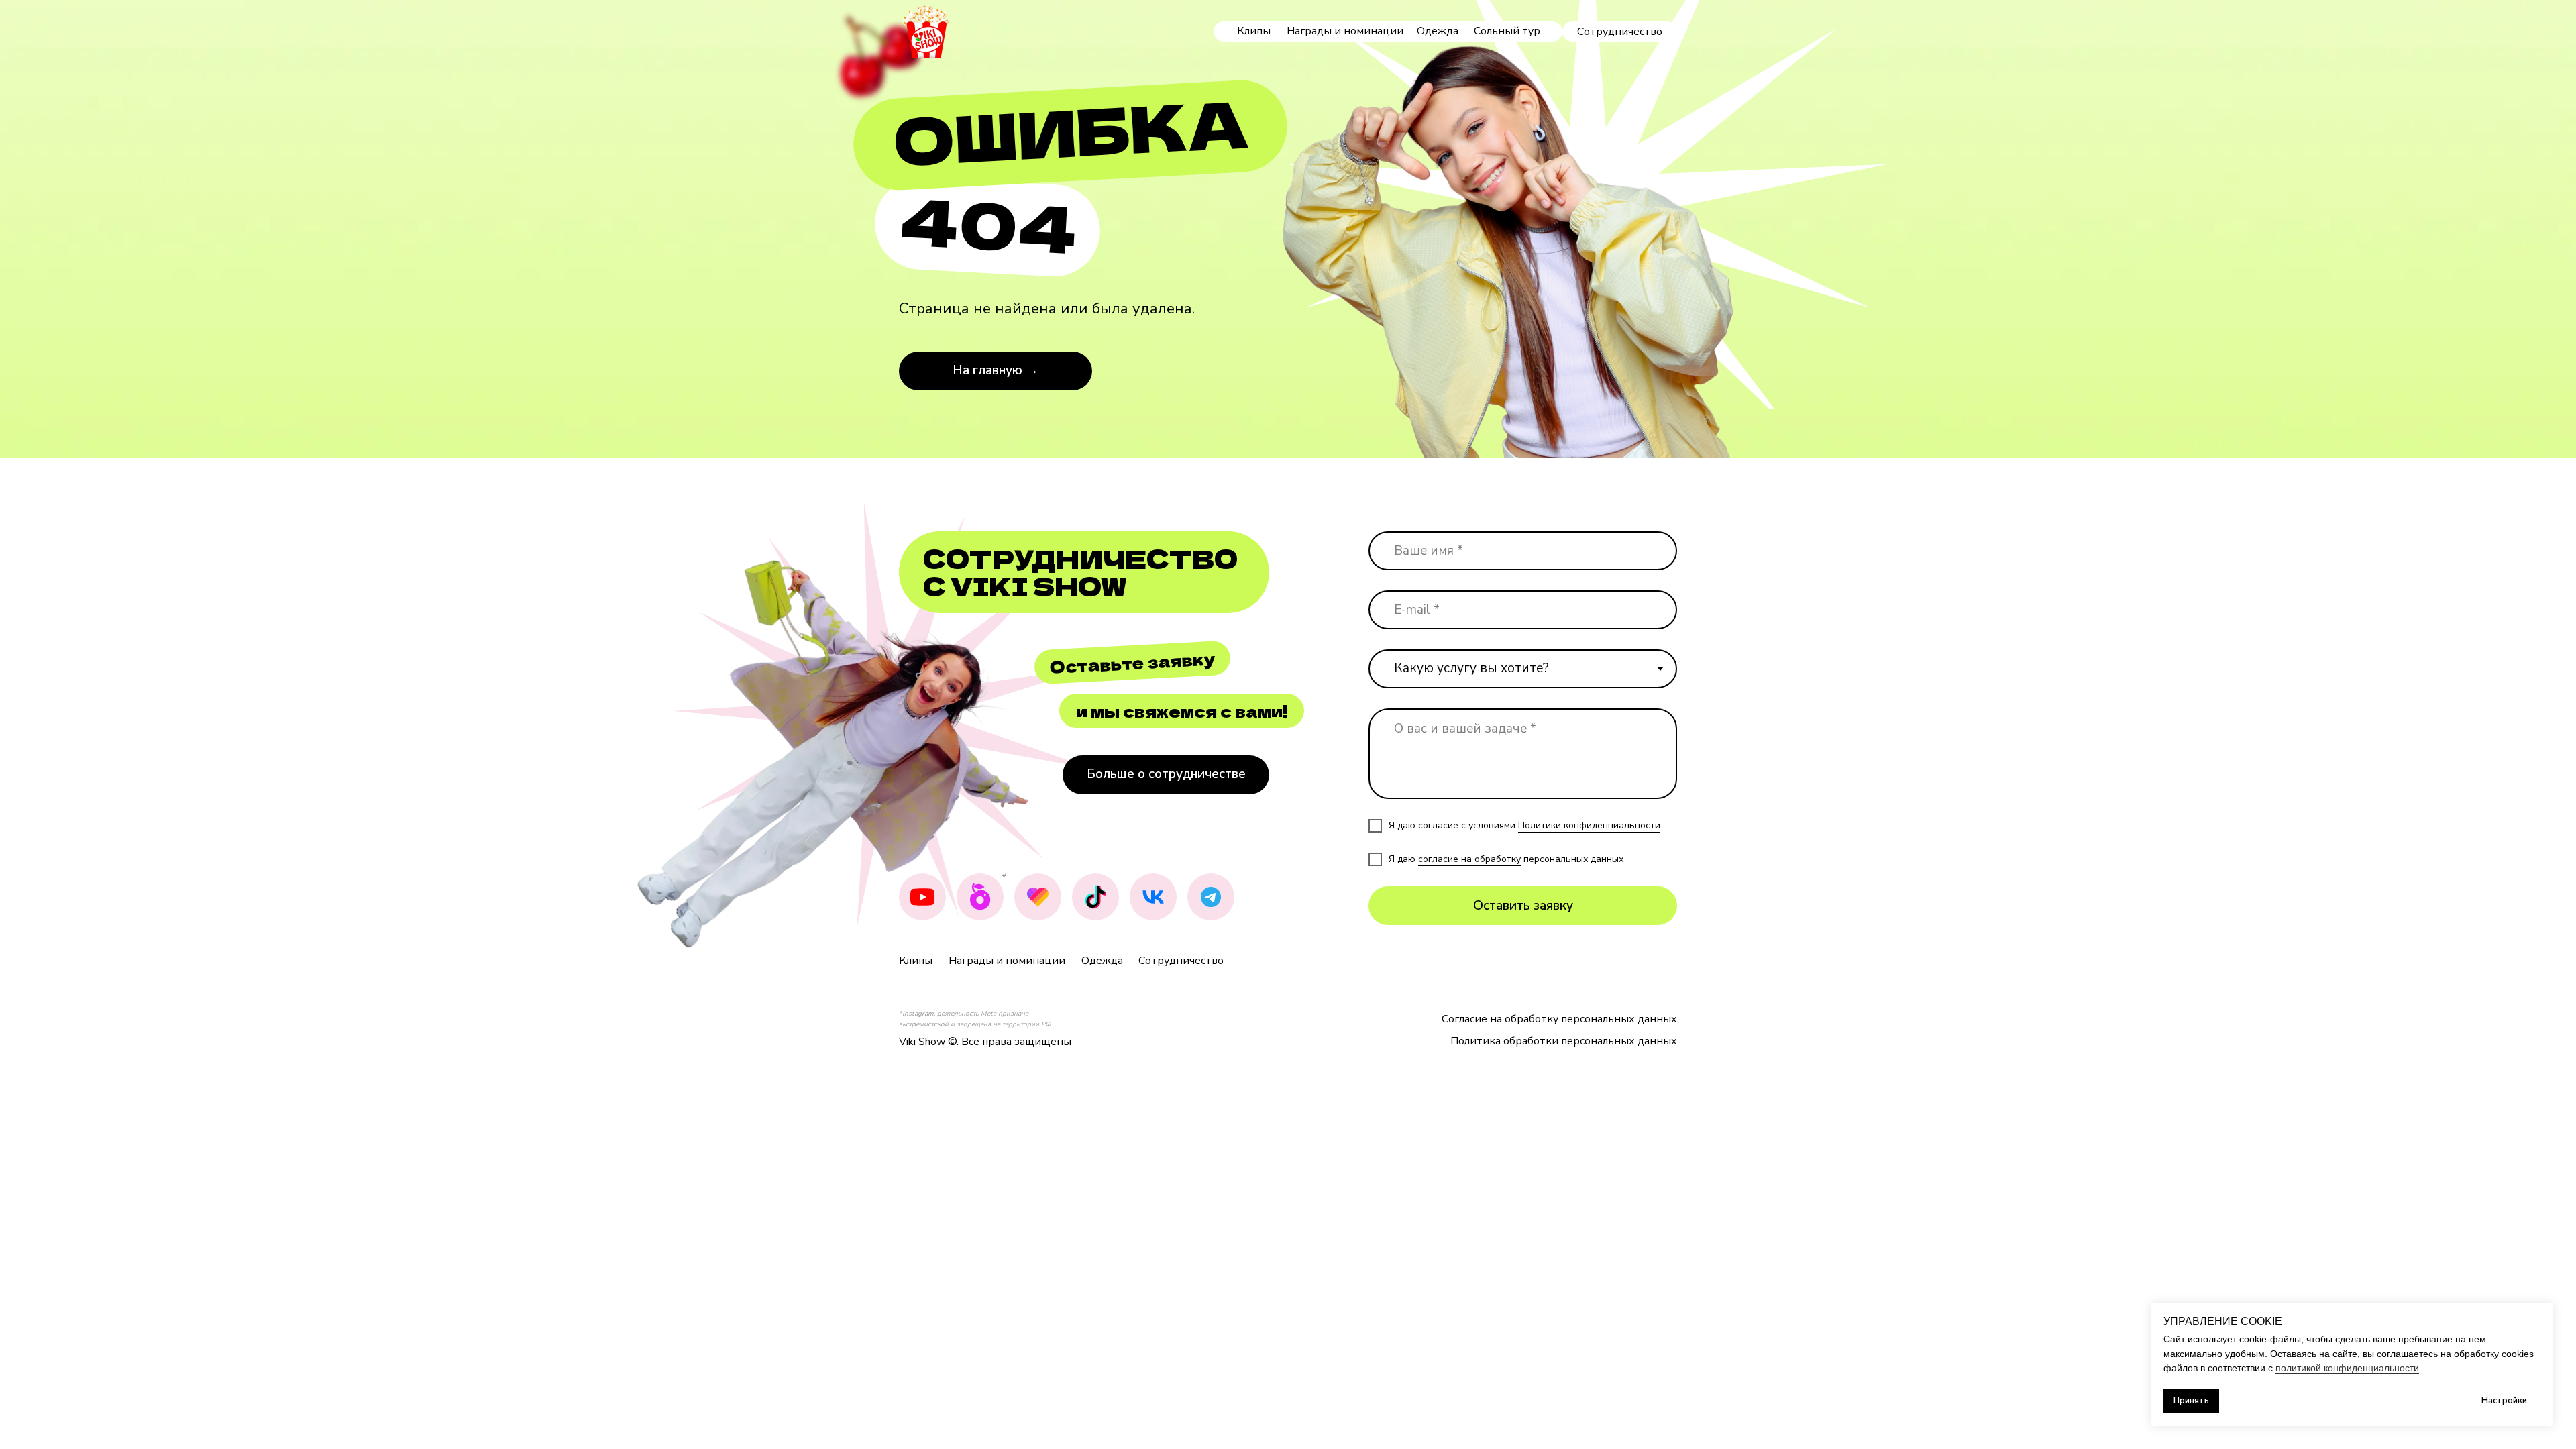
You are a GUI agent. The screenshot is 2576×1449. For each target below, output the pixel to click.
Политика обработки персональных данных (1564, 1041)
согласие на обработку (1469, 859)
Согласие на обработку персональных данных (1559, 1019)
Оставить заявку (1523, 906)
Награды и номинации (1345, 31)
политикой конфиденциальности (2347, 1368)
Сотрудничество (1181, 961)
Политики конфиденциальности (1589, 825)
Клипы (1254, 31)
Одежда (1438, 31)
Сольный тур (1507, 31)
